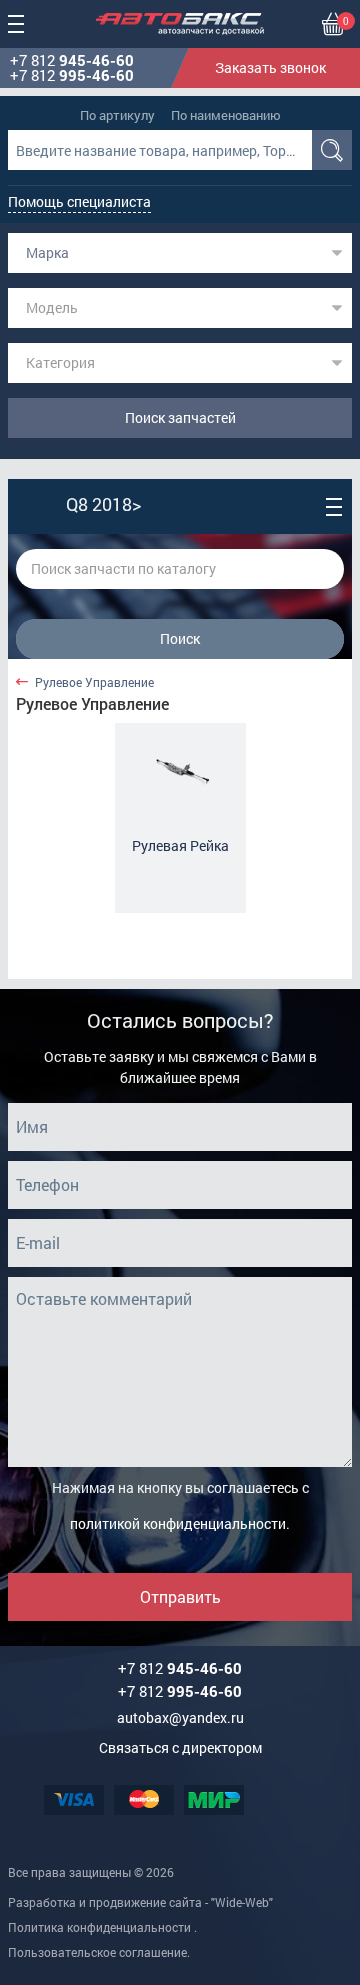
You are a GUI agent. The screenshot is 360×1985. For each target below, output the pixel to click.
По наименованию (226, 115)
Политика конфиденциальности (99, 1927)
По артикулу (117, 115)
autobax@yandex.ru (180, 1717)
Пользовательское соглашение (97, 1952)
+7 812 (72, 60)
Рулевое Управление (94, 682)
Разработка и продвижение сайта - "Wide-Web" (140, 1902)
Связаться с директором (180, 1747)
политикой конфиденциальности (178, 1523)
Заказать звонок (270, 67)
